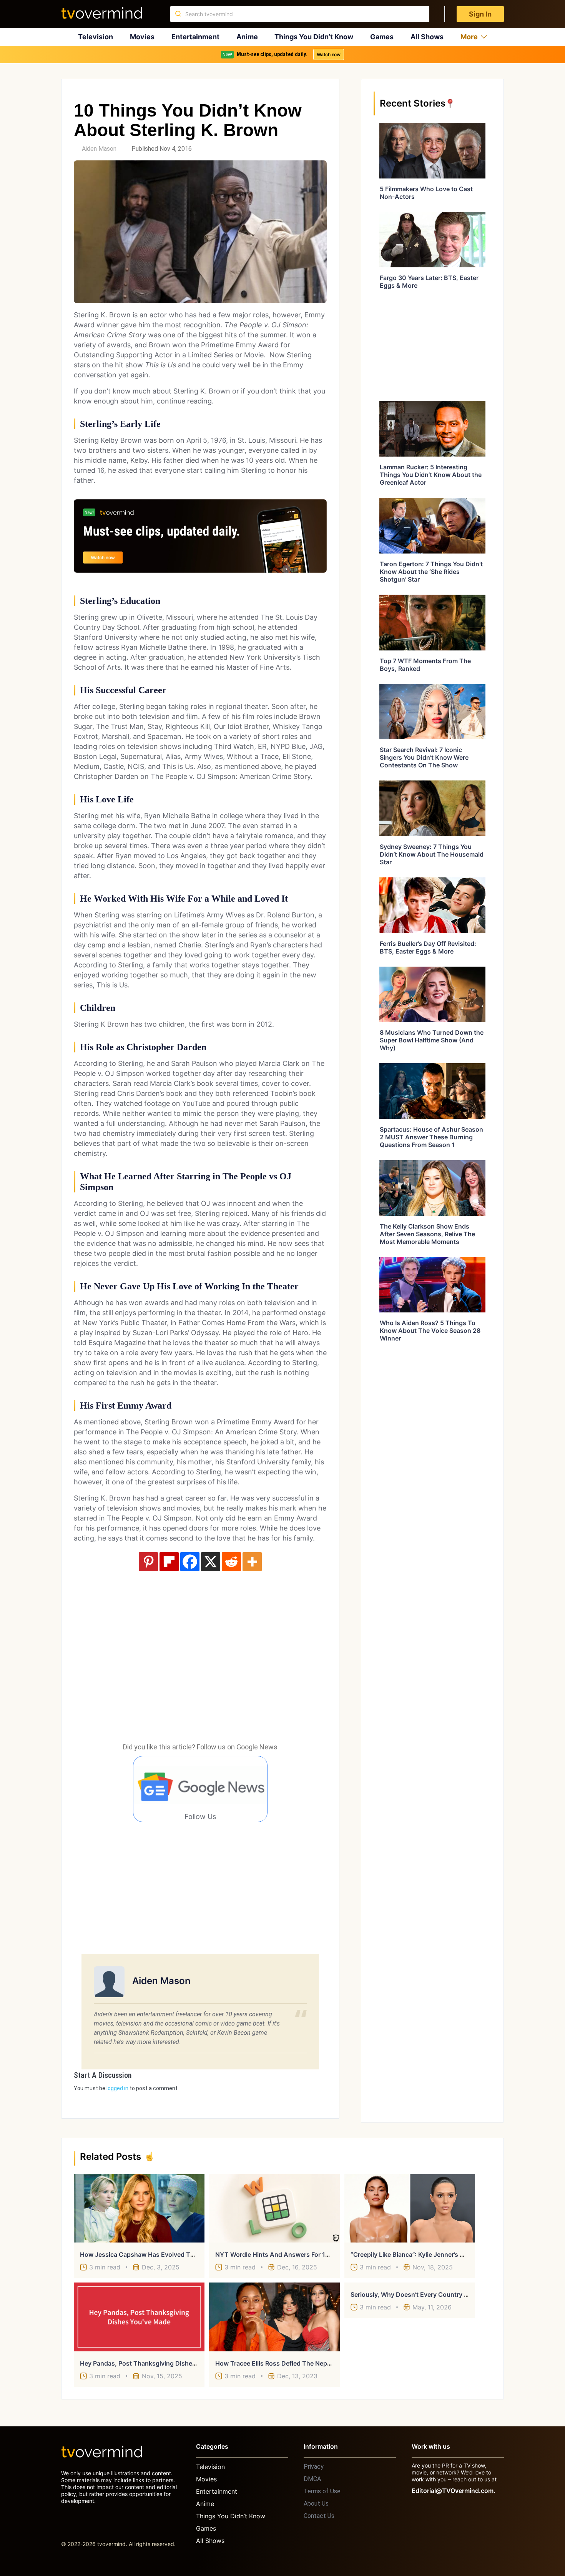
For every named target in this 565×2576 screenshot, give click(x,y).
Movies (142, 37)
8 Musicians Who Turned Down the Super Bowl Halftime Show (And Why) (432, 1040)
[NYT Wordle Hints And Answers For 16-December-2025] (274, 2208)
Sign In (480, 14)
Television (96, 37)
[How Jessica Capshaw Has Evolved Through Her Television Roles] (139, 2208)
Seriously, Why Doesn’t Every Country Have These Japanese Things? (453, 2294)
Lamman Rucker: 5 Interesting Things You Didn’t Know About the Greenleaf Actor (431, 475)
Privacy (314, 2467)
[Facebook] (190, 1562)
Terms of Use (322, 2491)
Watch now (329, 54)
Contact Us (319, 2516)
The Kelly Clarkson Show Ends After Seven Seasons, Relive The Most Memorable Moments (427, 1234)
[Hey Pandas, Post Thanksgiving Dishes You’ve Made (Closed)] (139, 2317)
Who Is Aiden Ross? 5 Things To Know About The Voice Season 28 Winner (430, 1331)
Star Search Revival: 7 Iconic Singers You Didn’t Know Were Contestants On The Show (424, 757)
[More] (252, 1562)
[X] (211, 1562)
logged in (117, 2088)
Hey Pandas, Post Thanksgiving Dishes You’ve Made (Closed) (171, 2363)
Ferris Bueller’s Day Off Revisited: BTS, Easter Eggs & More (428, 947)
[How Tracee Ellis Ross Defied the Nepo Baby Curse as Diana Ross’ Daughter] (274, 2317)
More (469, 37)
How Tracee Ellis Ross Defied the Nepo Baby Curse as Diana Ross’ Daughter (328, 2363)
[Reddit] (231, 1562)
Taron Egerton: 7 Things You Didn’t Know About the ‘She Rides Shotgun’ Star (431, 572)
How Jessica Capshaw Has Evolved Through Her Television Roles (176, 2254)
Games (382, 37)
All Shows (427, 37)
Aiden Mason (99, 149)
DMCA (312, 2479)
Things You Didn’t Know (314, 37)
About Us (316, 2503)
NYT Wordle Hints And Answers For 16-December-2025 (298, 2254)
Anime (247, 37)
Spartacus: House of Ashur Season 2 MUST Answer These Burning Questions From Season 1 (431, 1137)
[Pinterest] (148, 1562)
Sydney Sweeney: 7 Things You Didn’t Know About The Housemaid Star (432, 854)
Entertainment (195, 37)
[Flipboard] (169, 1562)
